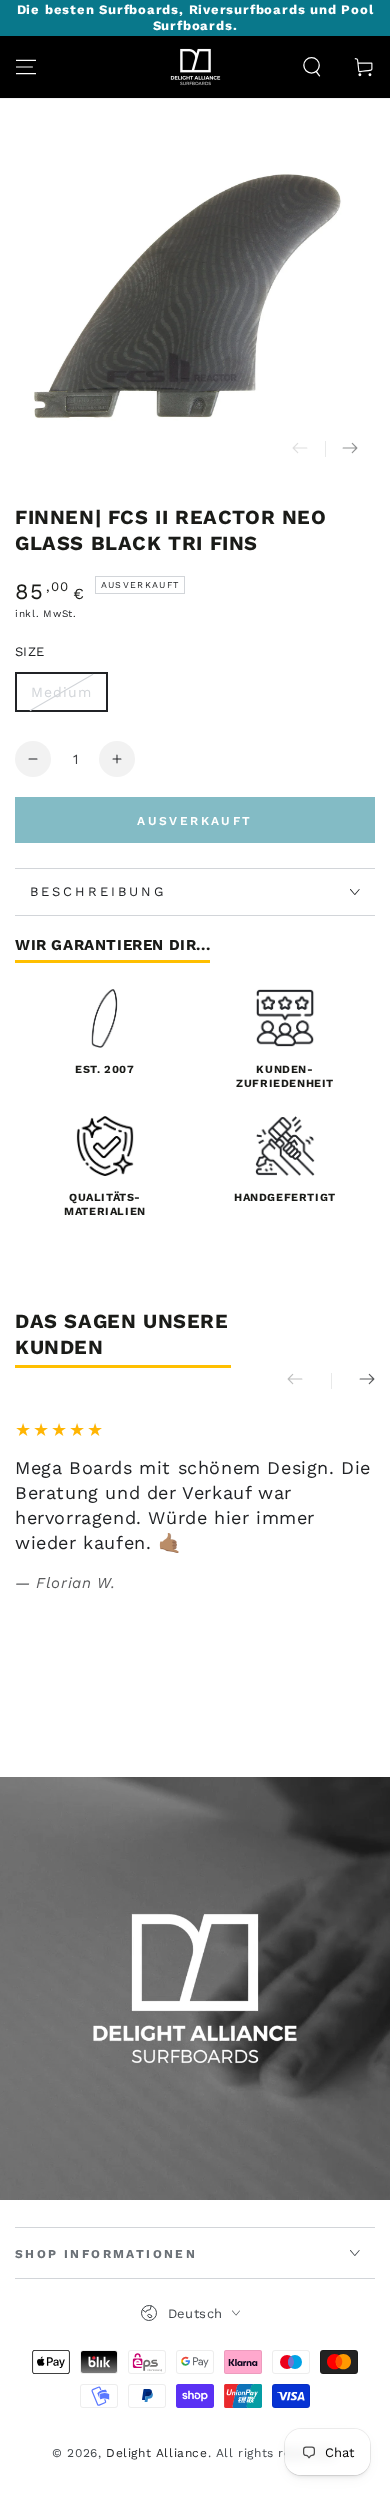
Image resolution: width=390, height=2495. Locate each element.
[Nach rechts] (350, 449)
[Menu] (26, 67)
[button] (312, 67)
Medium (61, 692)
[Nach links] (300, 449)
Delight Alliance (157, 2453)
